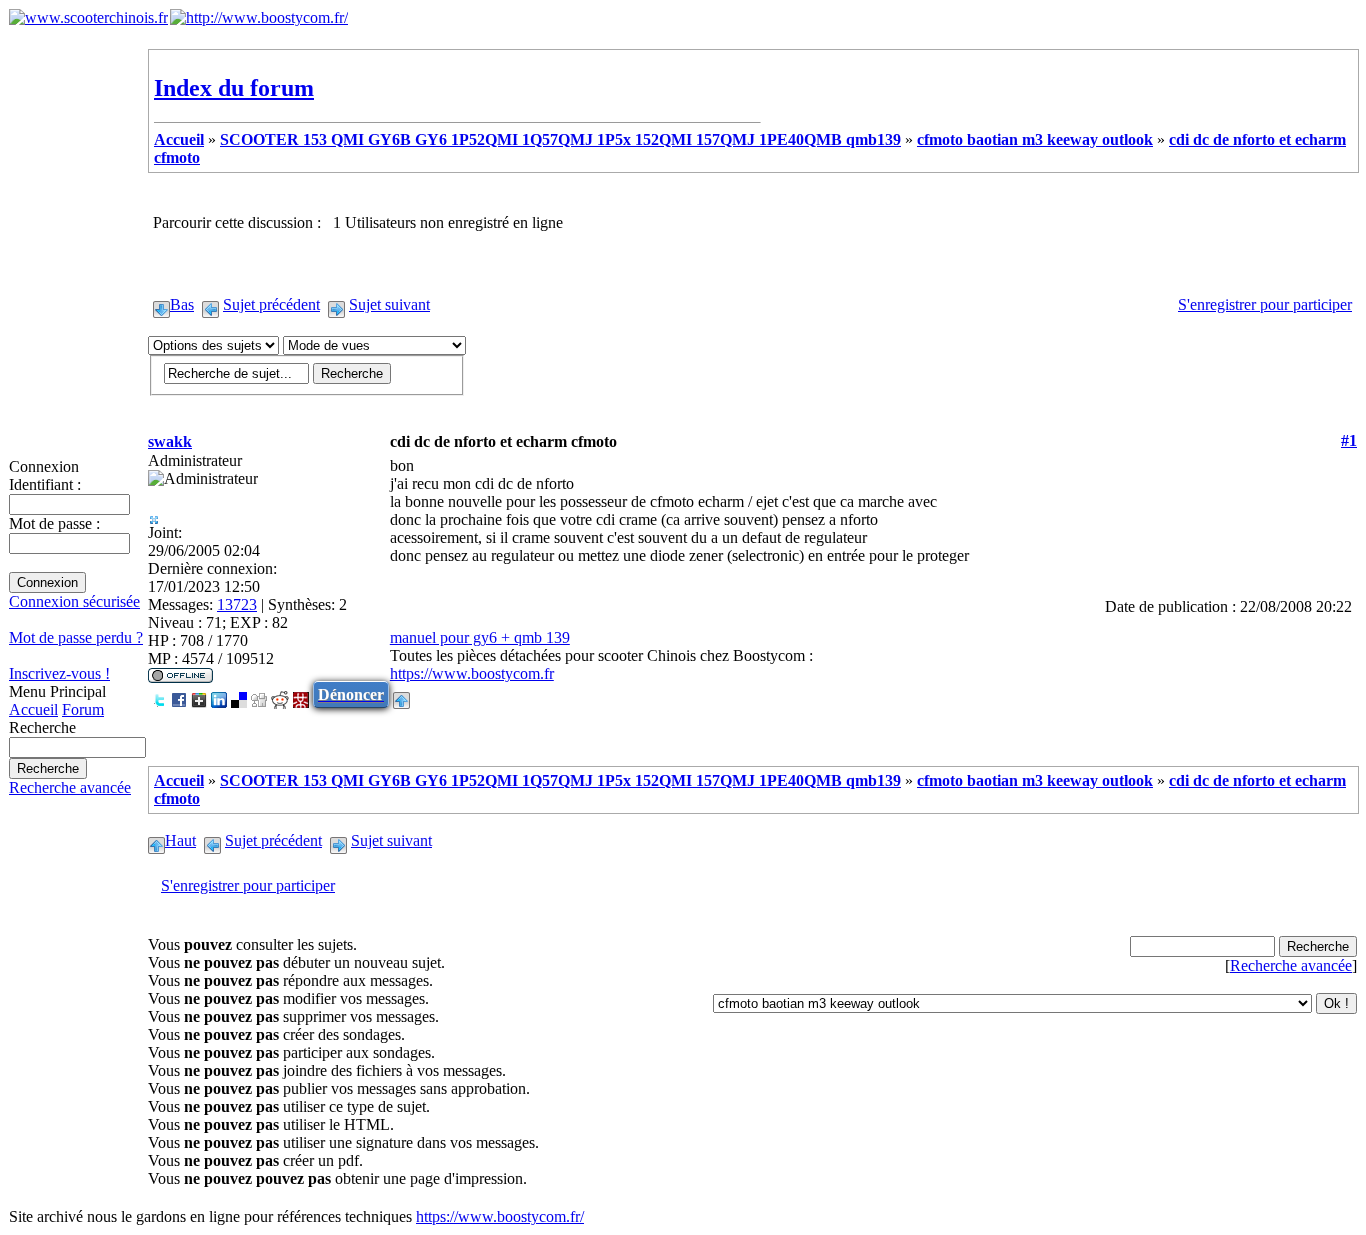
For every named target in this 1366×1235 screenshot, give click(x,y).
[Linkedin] (219, 694)
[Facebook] (179, 694)
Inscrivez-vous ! (59, 673)
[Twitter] (159, 694)
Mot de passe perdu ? (76, 637)
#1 (1349, 440)
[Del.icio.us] (239, 694)
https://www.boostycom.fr (472, 673)
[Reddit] (280, 694)
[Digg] (259, 694)
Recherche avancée (70, 787)
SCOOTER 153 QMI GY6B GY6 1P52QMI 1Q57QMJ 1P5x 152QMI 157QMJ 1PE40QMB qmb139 (560, 139)
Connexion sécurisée (74, 601)
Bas (182, 304)
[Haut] (401, 694)
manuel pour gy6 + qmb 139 (480, 637)
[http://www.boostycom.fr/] (259, 17)
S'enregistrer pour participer (1265, 304)
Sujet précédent (271, 304)
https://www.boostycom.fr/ (500, 1216)
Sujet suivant (389, 304)
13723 (237, 604)
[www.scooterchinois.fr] (88, 17)
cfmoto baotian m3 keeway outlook (1035, 139)
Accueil (33, 709)
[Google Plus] (199, 694)
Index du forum (234, 88)
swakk (170, 441)
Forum (83, 709)
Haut (180, 840)
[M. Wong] (301, 694)
